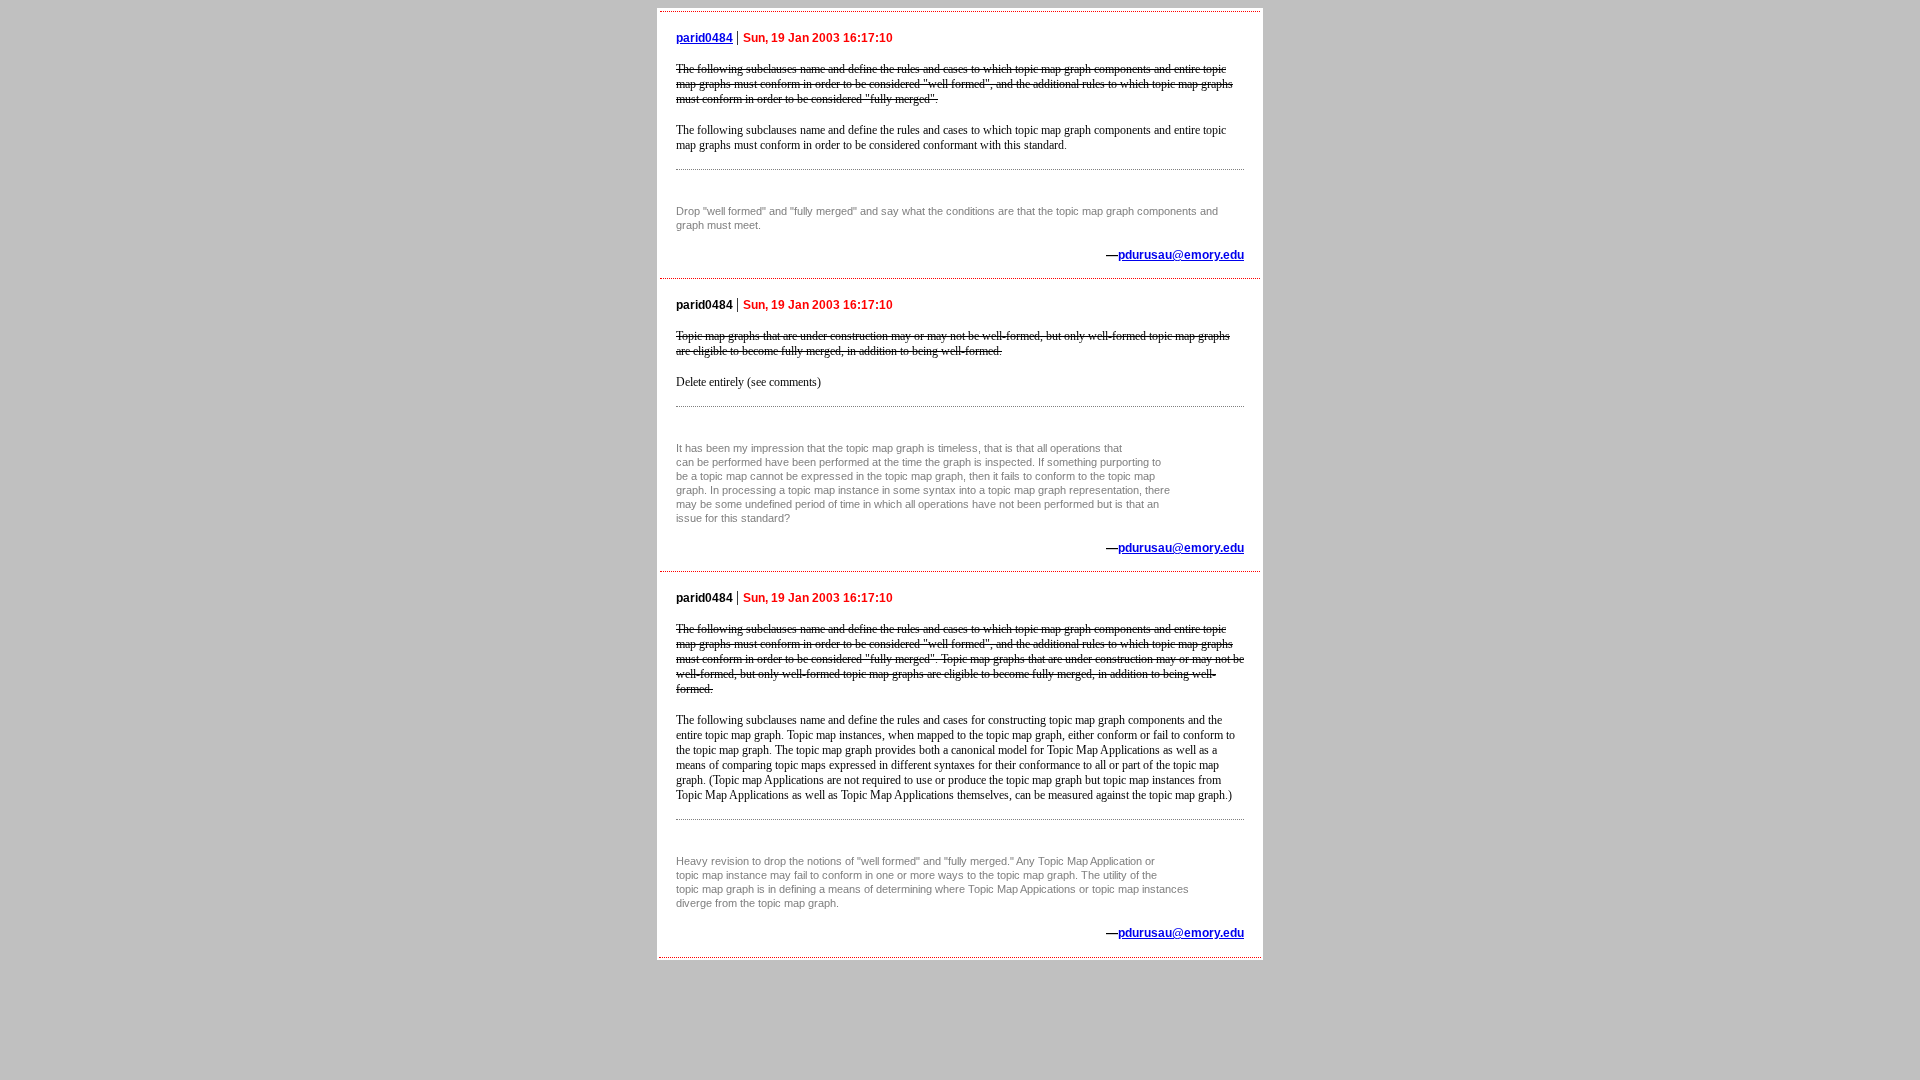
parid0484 (704, 38)
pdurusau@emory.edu (1181, 255)
